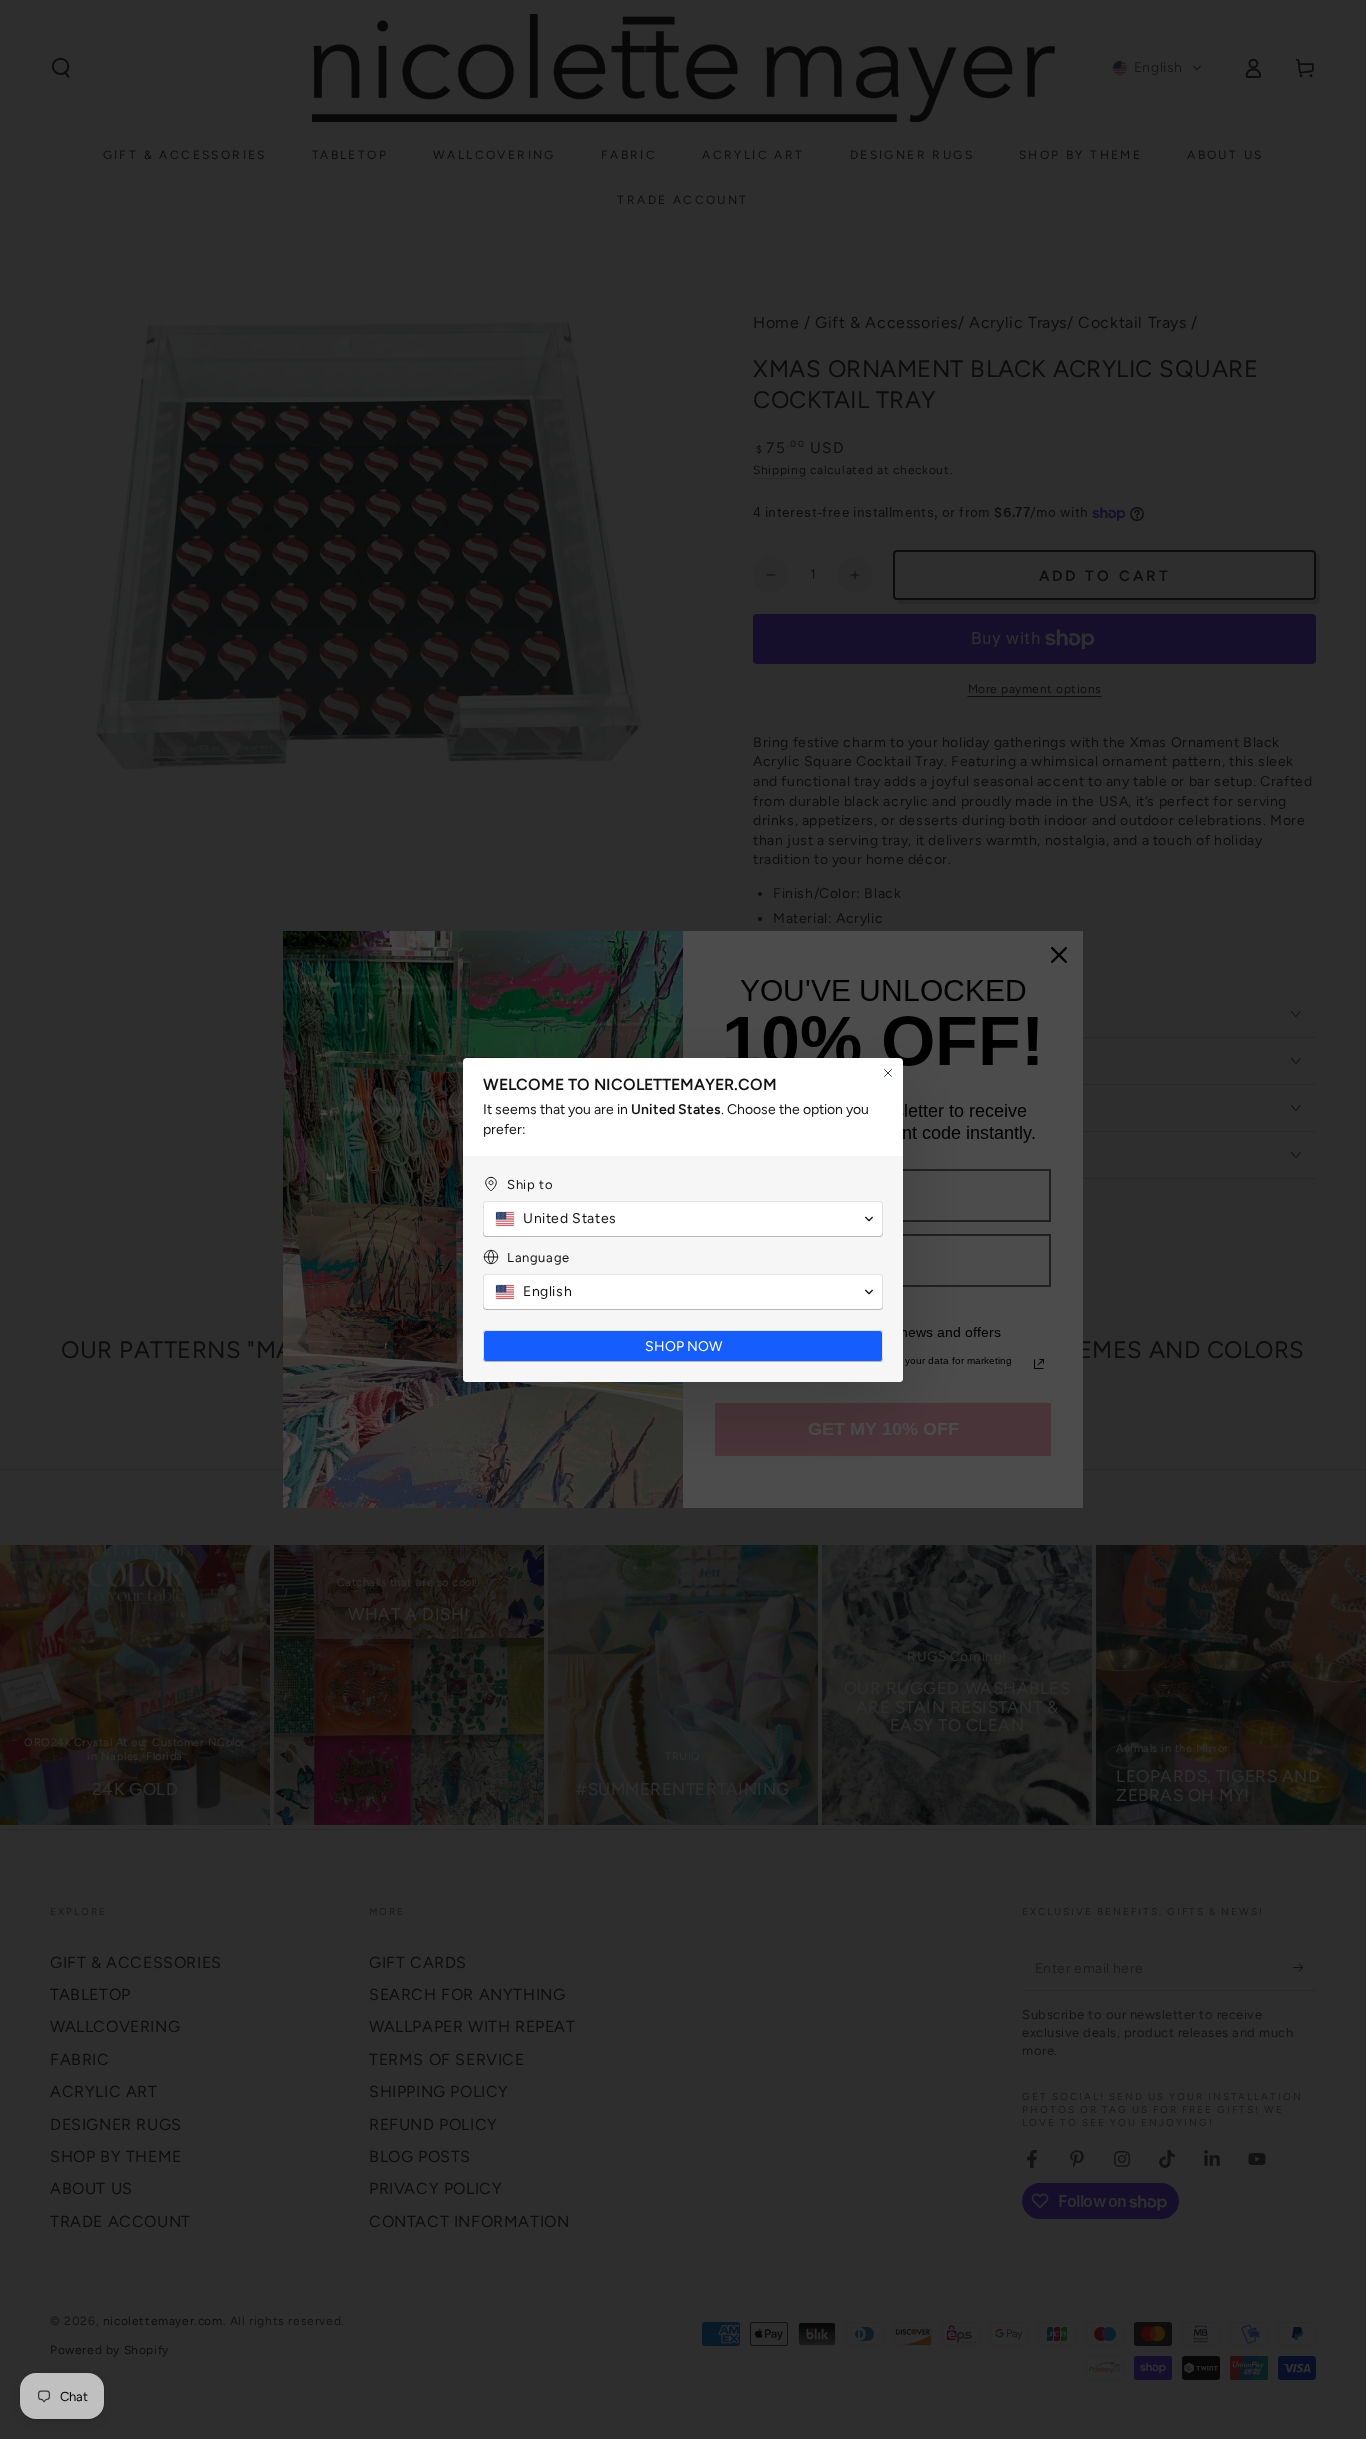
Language (538, 1257)
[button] (683, 1219)
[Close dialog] (888, 1073)
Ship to (530, 1184)
